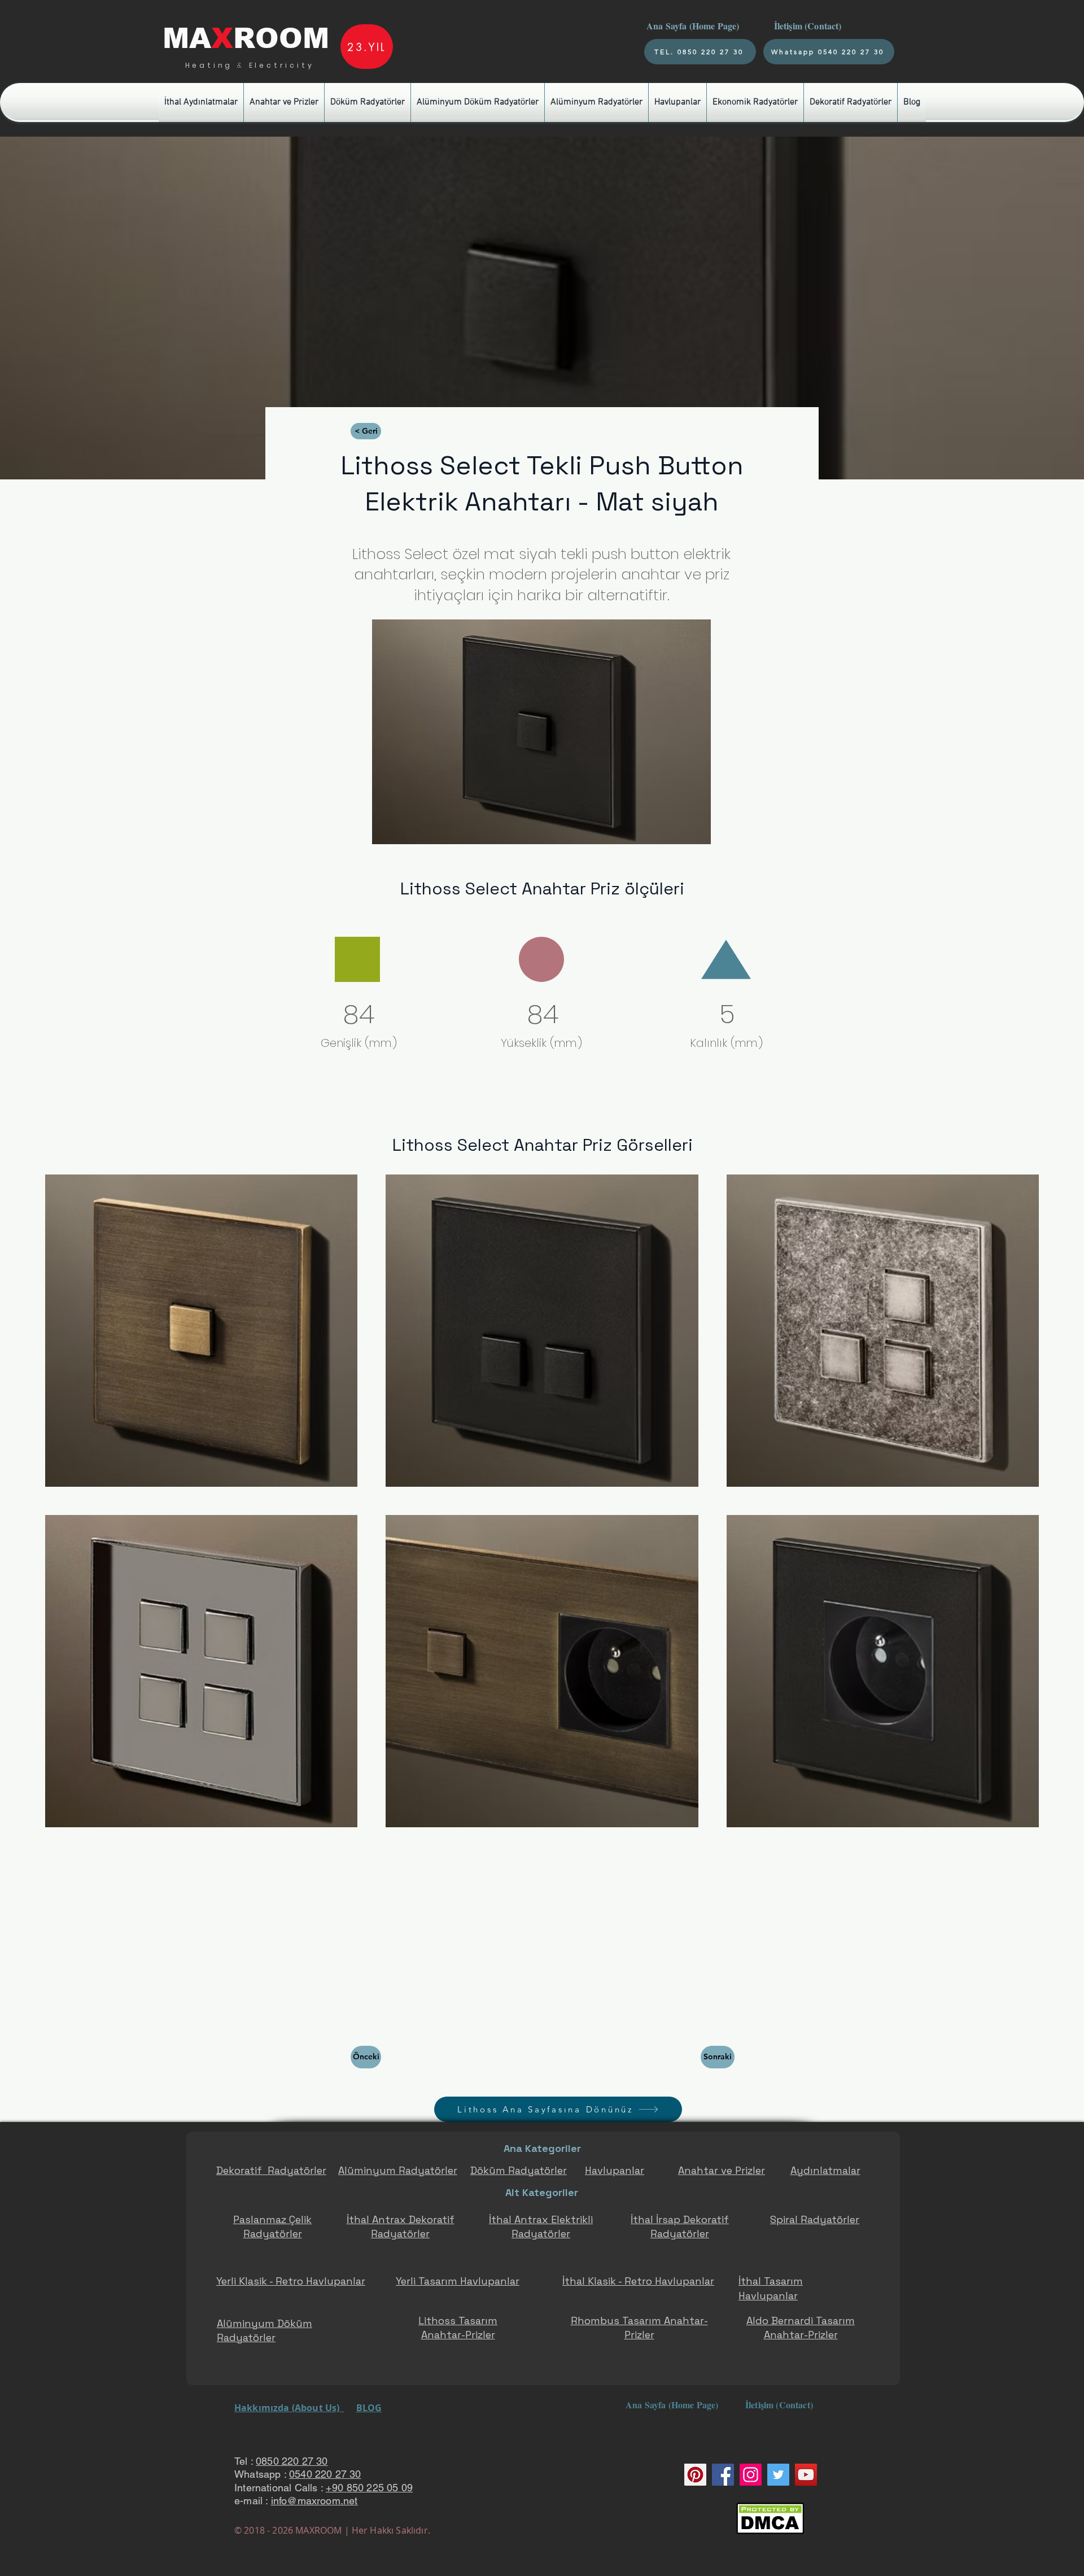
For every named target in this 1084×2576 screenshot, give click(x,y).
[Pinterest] (695, 2475)
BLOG (369, 2408)
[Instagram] (751, 2475)
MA (187, 38)
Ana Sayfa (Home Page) (692, 26)
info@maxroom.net (314, 2501)
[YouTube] (806, 2475)
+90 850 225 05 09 (369, 2488)
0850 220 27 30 (292, 2461)
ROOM (281, 38)
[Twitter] (778, 2475)
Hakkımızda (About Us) (289, 2408)
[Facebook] (723, 2475)
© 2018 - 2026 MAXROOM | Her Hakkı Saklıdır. (332, 2530)
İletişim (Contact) (809, 26)
